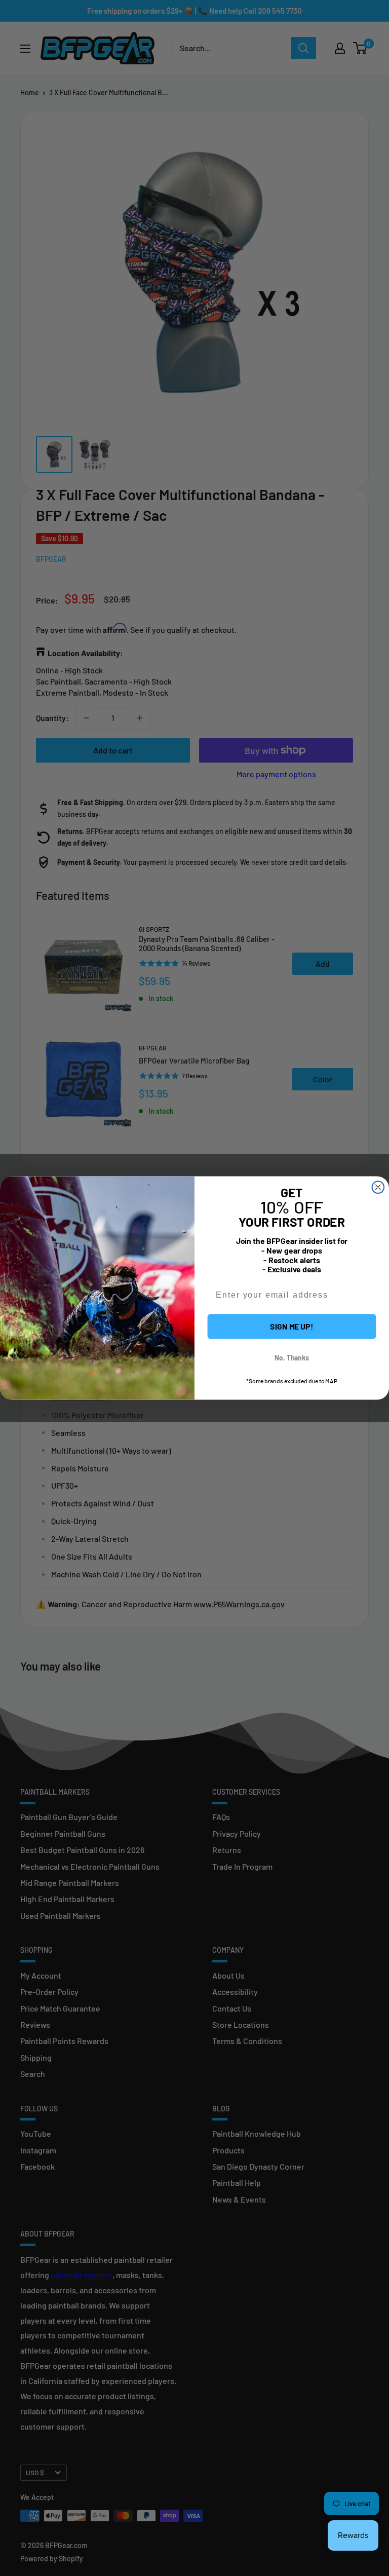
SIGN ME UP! (292, 1326)
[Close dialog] (378, 1187)
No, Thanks (292, 1358)
